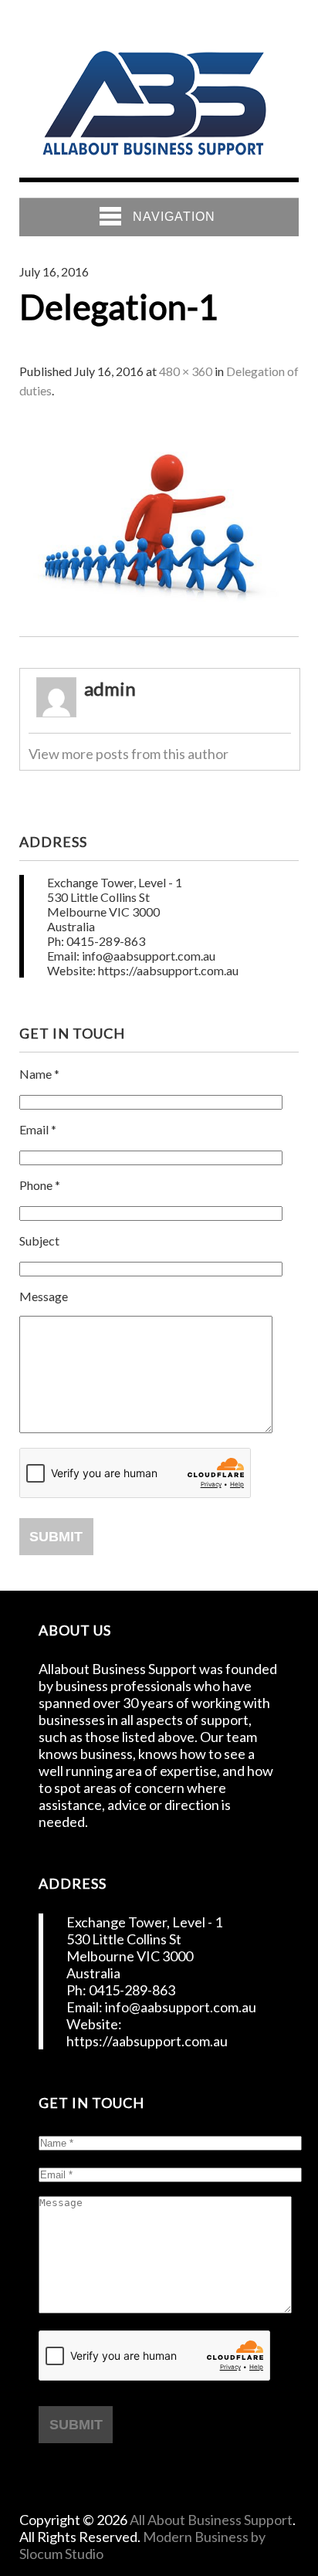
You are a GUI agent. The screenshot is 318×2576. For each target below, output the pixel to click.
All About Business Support (211, 2520)
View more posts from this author (129, 754)
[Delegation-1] (159, 629)
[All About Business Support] (154, 161)
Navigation (174, 217)
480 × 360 (186, 371)
